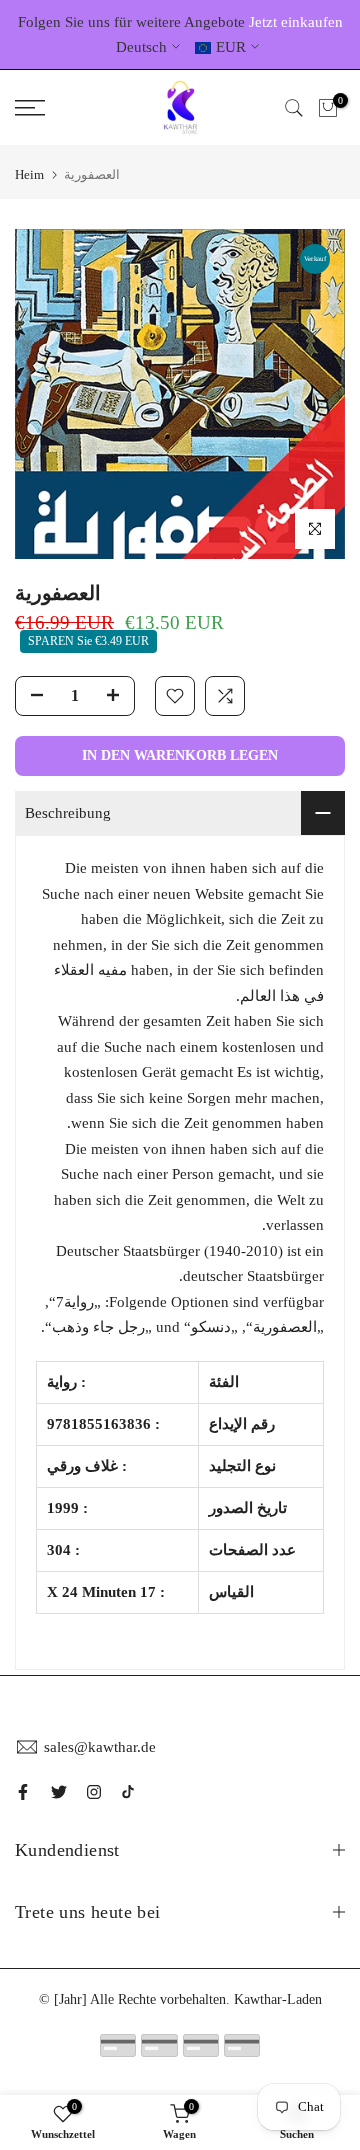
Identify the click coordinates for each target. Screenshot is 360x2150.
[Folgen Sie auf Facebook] (23, 1792)
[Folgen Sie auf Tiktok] (128, 1792)
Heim (29, 174)
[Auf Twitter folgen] (59, 1792)
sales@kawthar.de (100, 1747)
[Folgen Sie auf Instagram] (94, 1792)
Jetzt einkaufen (296, 22)
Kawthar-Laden (278, 1999)
